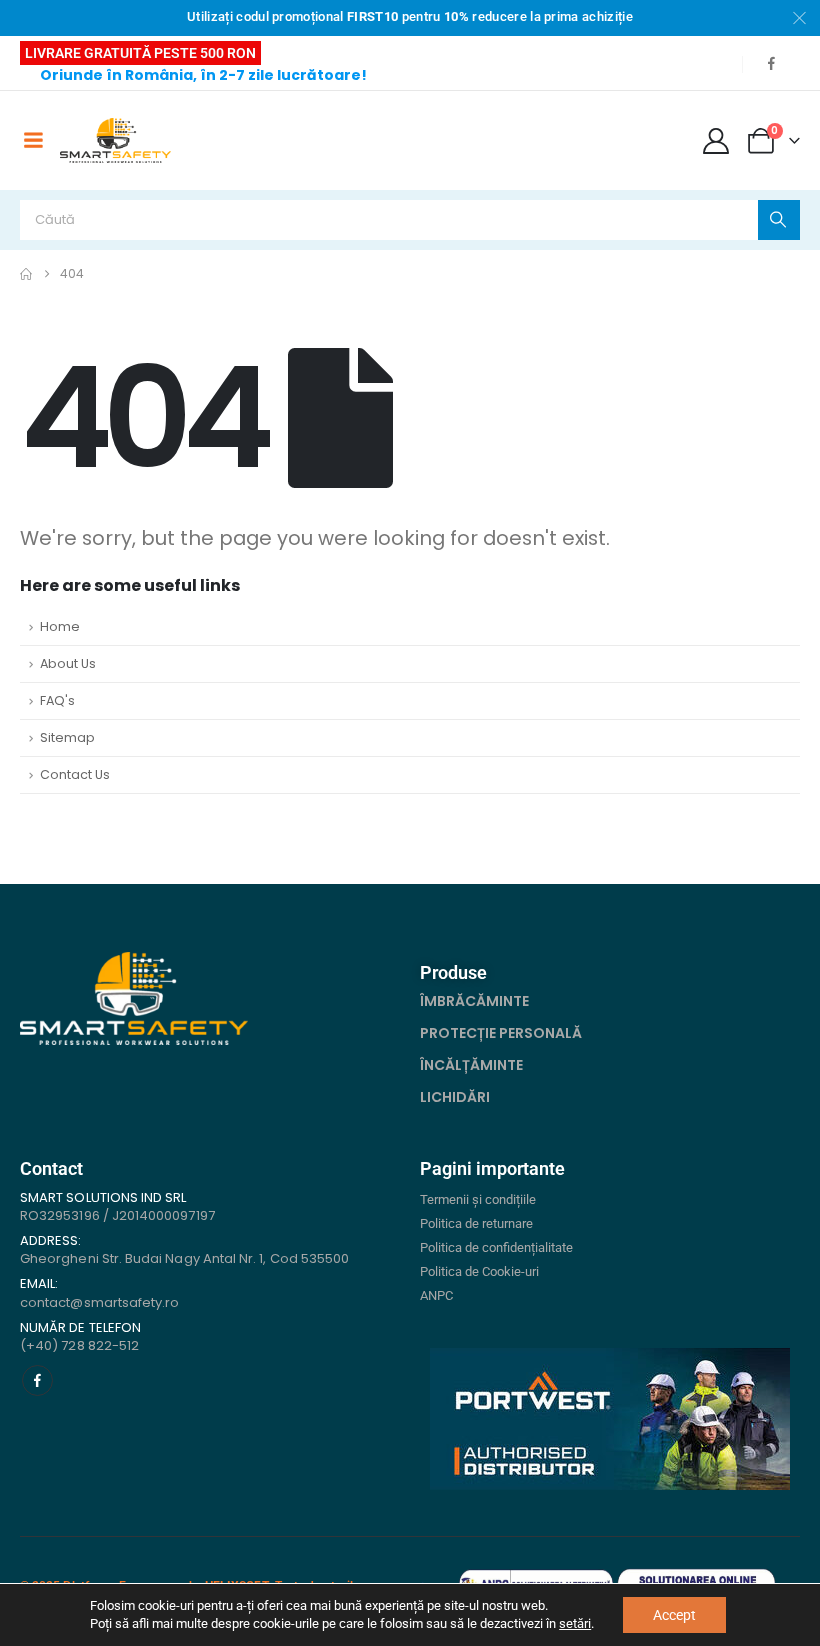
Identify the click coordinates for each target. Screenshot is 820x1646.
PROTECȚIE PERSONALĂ (501, 1033)
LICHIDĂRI (455, 1097)
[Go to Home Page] (26, 274)
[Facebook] (771, 63)
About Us (68, 663)
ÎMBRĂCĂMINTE (474, 1001)
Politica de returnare (476, 1223)
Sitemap (67, 737)
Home (60, 626)
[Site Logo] (115, 140)
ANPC (436, 1295)
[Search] (779, 220)
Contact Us (75, 774)
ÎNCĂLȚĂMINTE (471, 1065)
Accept (674, 1615)
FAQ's (57, 700)
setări (575, 1623)
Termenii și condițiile (478, 1199)
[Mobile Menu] (33, 140)
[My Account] (716, 141)
